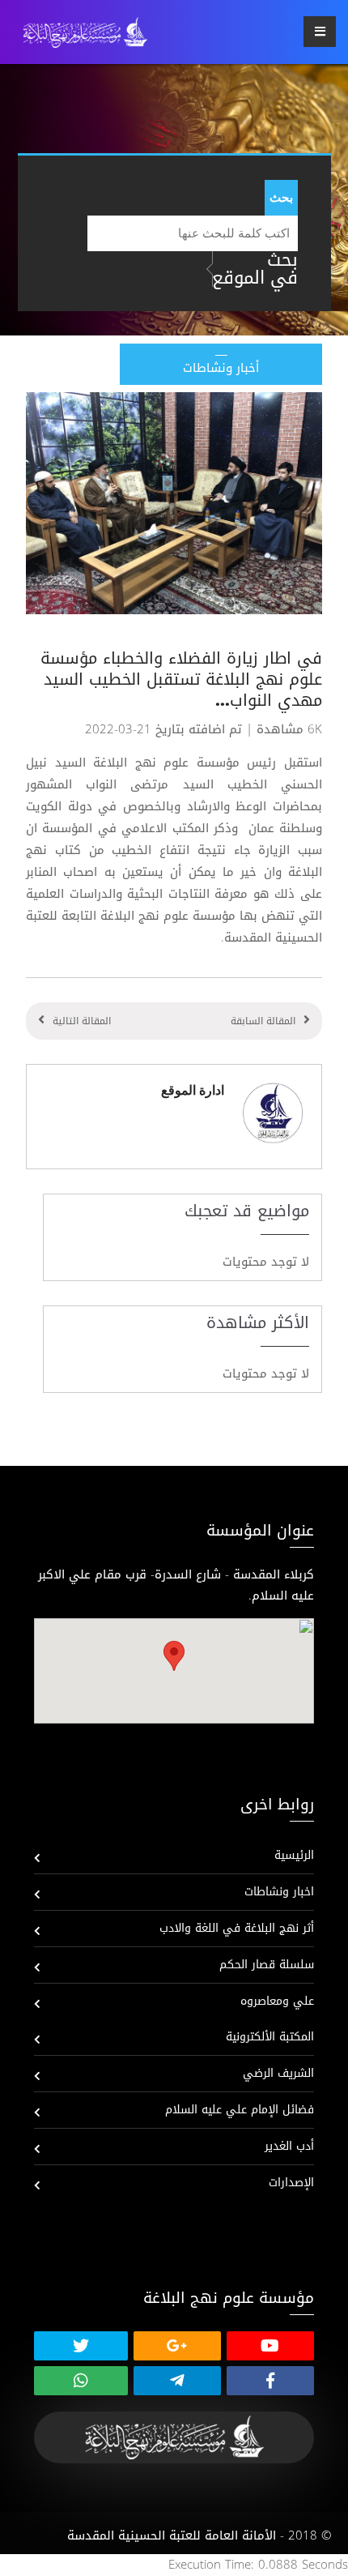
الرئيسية (294, 1855)
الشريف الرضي (278, 2073)
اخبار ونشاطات (279, 1892)
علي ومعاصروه (277, 2001)
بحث (281, 197)
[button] (174, 1656)
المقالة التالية (82, 1021)
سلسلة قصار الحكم (267, 1965)
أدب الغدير (289, 2146)
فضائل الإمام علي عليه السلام (240, 2110)
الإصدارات (291, 2183)
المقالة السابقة (263, 1021)
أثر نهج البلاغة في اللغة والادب (237, 1928)
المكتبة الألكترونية (270, 2037)
